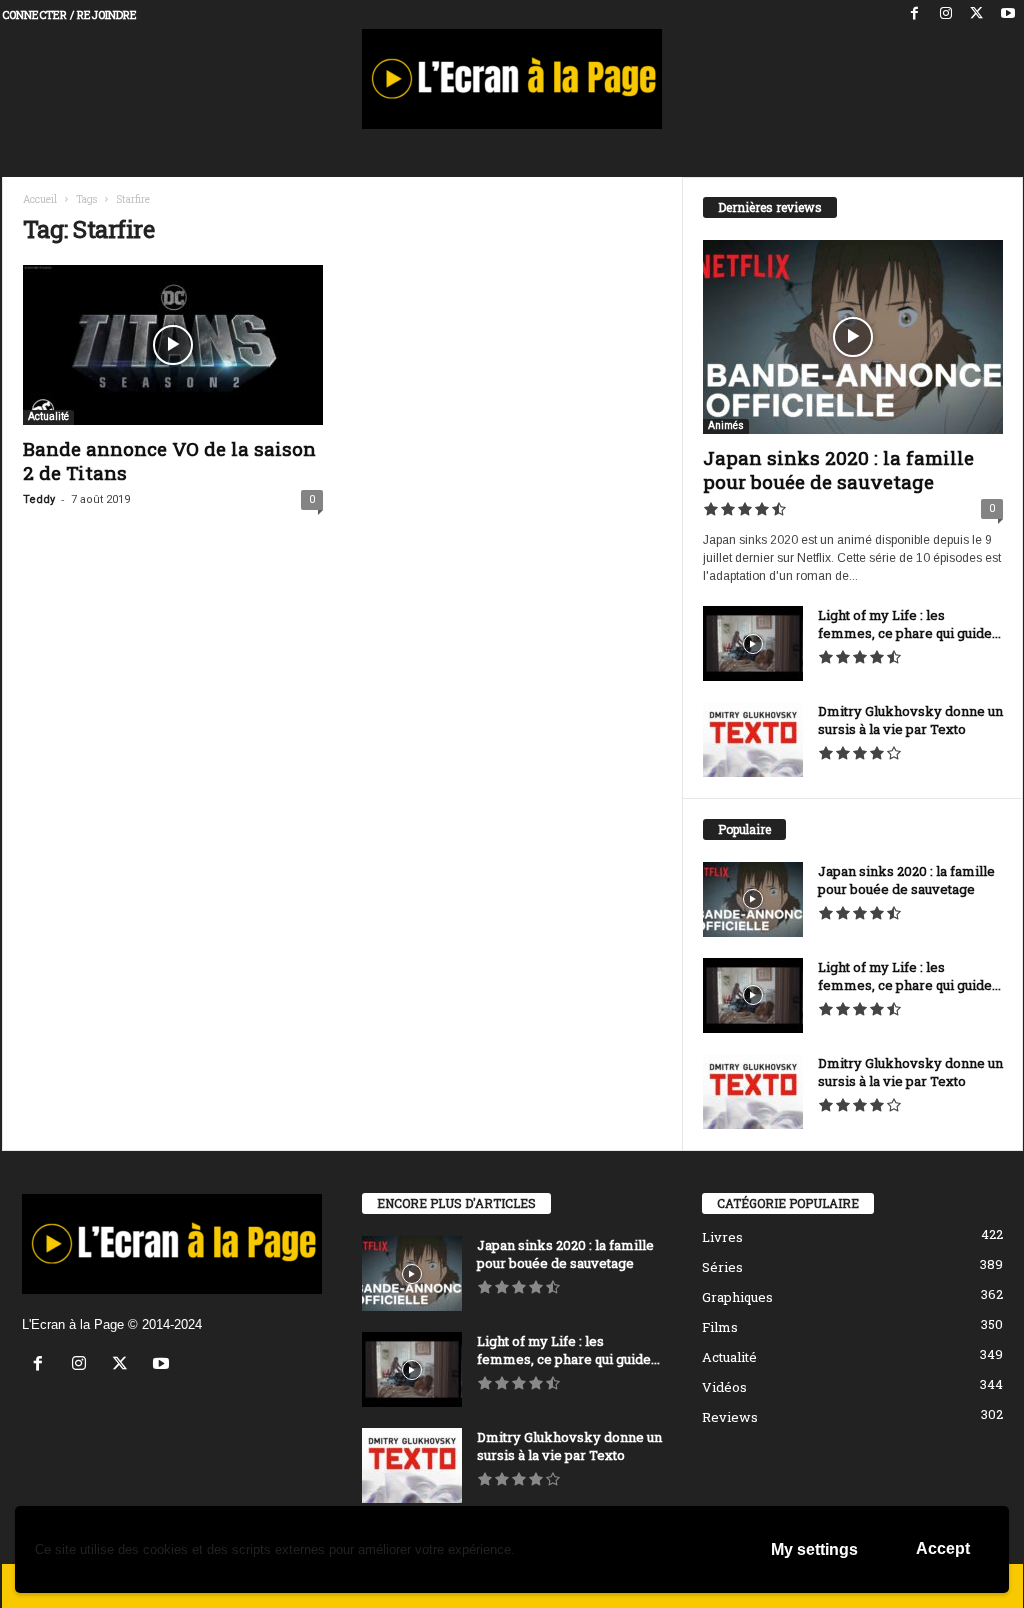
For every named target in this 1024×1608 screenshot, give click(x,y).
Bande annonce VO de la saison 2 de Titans (169, 460)
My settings (814, 1549)
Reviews (730, 1417)
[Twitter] (977, 14)
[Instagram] (946, 14)
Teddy (39, 499)
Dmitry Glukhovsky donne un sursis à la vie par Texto (910, 720)
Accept (943, 1548)
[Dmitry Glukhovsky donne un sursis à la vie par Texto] (753, 739)
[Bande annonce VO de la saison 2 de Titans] (173, 345)
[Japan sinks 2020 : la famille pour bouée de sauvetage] (853, 337)
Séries (722, 1267)
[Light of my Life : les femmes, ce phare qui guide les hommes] (753, 643)
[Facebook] (915, 14)
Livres (722, 1237)
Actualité (48, 416)
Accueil (40, 199)
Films (720, 1327)
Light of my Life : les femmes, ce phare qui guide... (909, 624)
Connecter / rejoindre (69, 14)
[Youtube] (1008, 14)
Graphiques (737, 1297)
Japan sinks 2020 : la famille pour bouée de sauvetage (838, 469)
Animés (726, 425)
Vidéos (724, 1387)
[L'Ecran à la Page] (512, 79)
